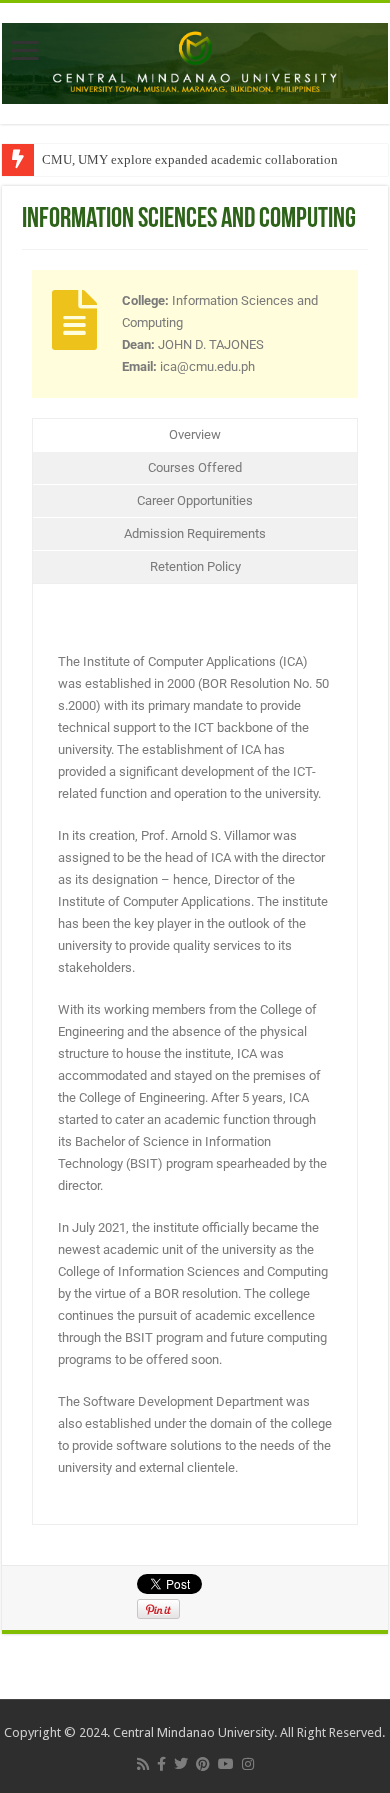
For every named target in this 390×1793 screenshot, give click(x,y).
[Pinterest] (203, 1764)
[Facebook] (161, 1764)
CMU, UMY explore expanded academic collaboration (190, 159)
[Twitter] (181, 1764)
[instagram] (248, 1764)
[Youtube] (226, 1764)
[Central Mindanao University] (195, 60)
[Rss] (143, 1764)
